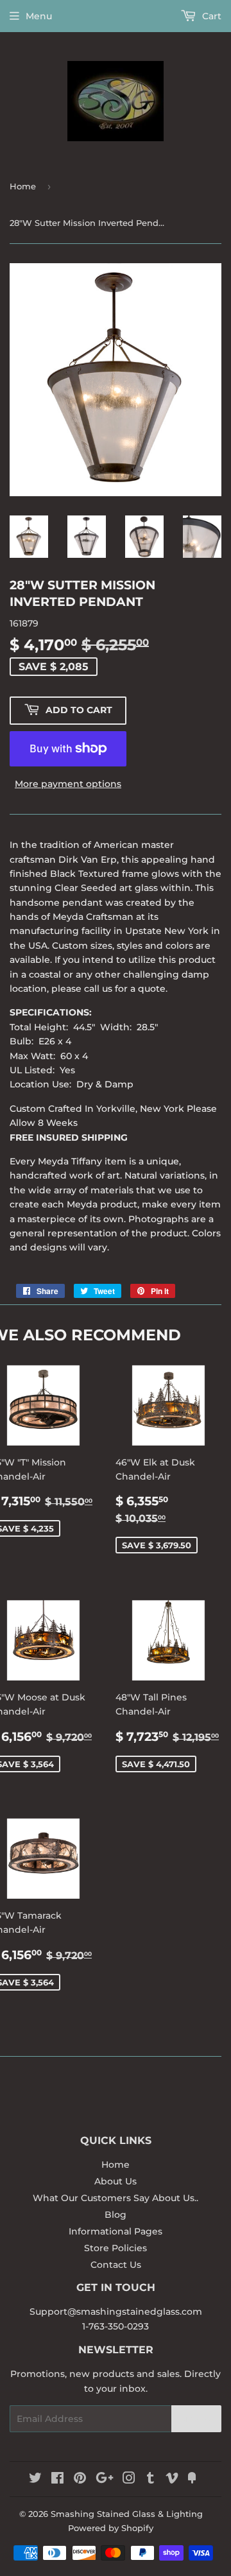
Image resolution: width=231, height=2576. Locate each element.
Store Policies (116, 2248)
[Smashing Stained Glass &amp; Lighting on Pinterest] (80, 2480)
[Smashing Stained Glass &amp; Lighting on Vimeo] (172, 2480)
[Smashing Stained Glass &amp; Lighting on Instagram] (129, 2480)
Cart (210, 16)
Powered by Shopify (111, 2528)
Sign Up (196, 2419)
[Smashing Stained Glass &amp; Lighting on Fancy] (192, 2480)
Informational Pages (116, 2231)
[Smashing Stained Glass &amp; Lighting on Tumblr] (150, 2480)
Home (23, 186)
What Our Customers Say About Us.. (116, 2198)
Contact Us (116, 2265)
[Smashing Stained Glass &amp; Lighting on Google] (105, 2480)
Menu (39, 16)
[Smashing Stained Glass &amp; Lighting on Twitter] (35, 2480)
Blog (116, 2215)
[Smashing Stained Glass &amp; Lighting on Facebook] (57, 2480)
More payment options (68, 784)
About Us (116, 2181)
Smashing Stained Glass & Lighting (127, 2514)
